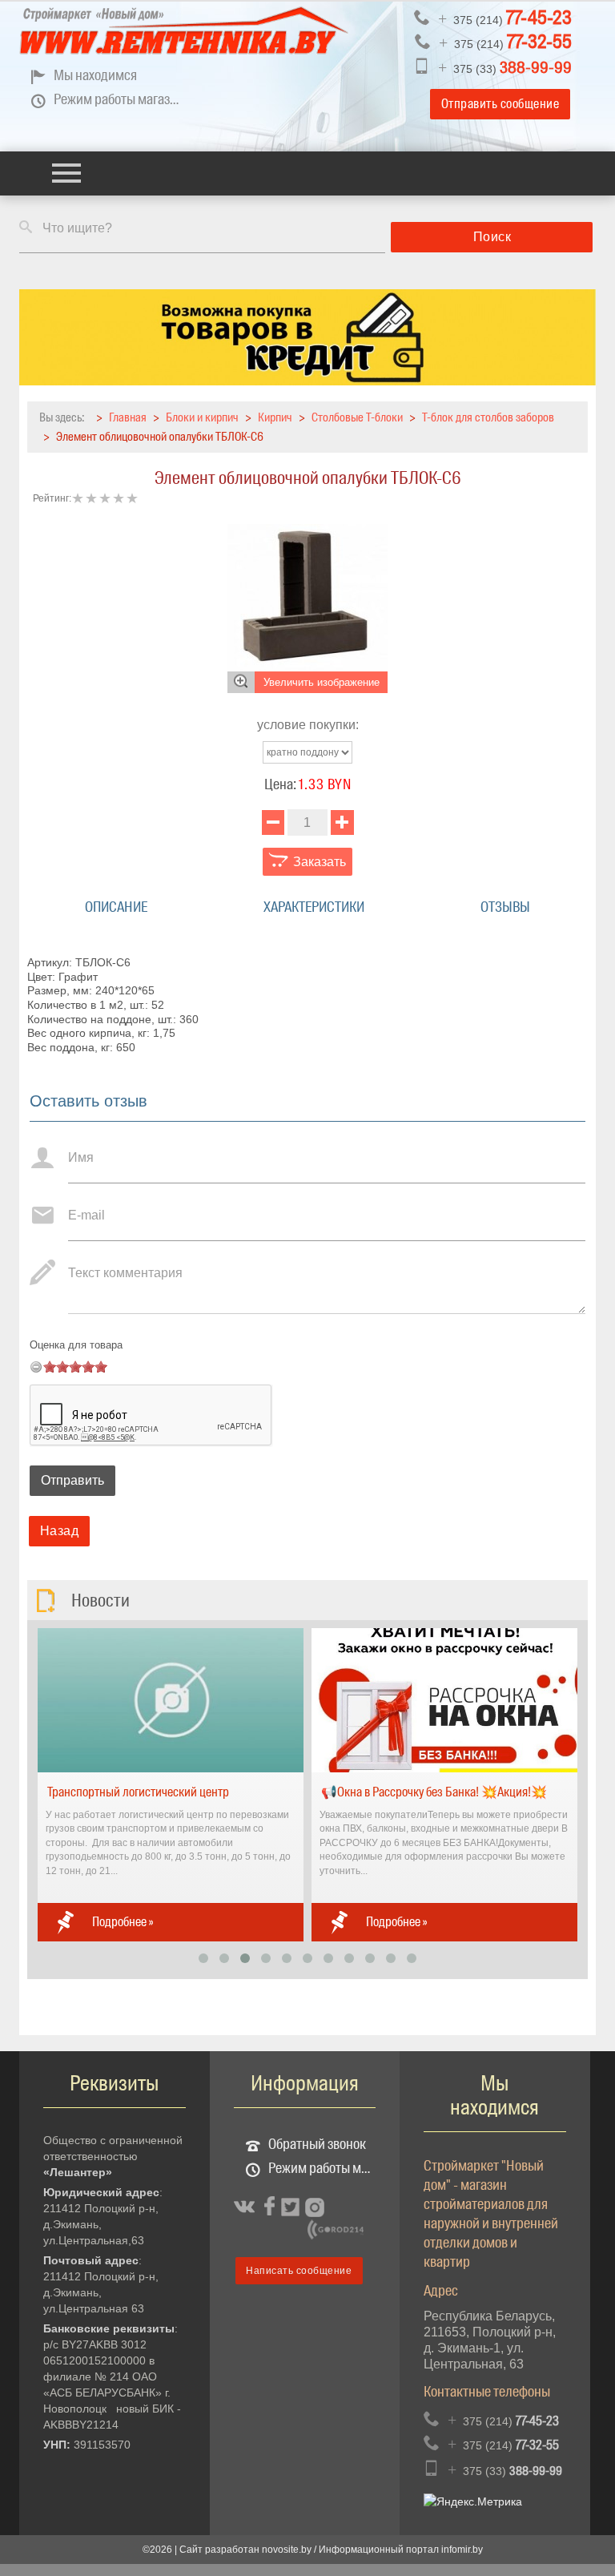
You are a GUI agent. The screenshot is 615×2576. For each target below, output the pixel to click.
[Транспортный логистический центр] (171, 1699)
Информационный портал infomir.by (401, 2550)
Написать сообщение (299, 2271)
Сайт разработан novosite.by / (249, 2550)
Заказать (318, 862)
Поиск (492, 237)
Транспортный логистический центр (138, 1792)
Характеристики (314, 907)
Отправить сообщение (500, 104)
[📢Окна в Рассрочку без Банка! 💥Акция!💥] (444, 1699)
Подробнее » (123, 1922)
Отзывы (505, 907)
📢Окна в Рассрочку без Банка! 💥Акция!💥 (434, 1792)
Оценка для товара (76, 1345)
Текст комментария (125, 1273)
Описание (116, 907)
